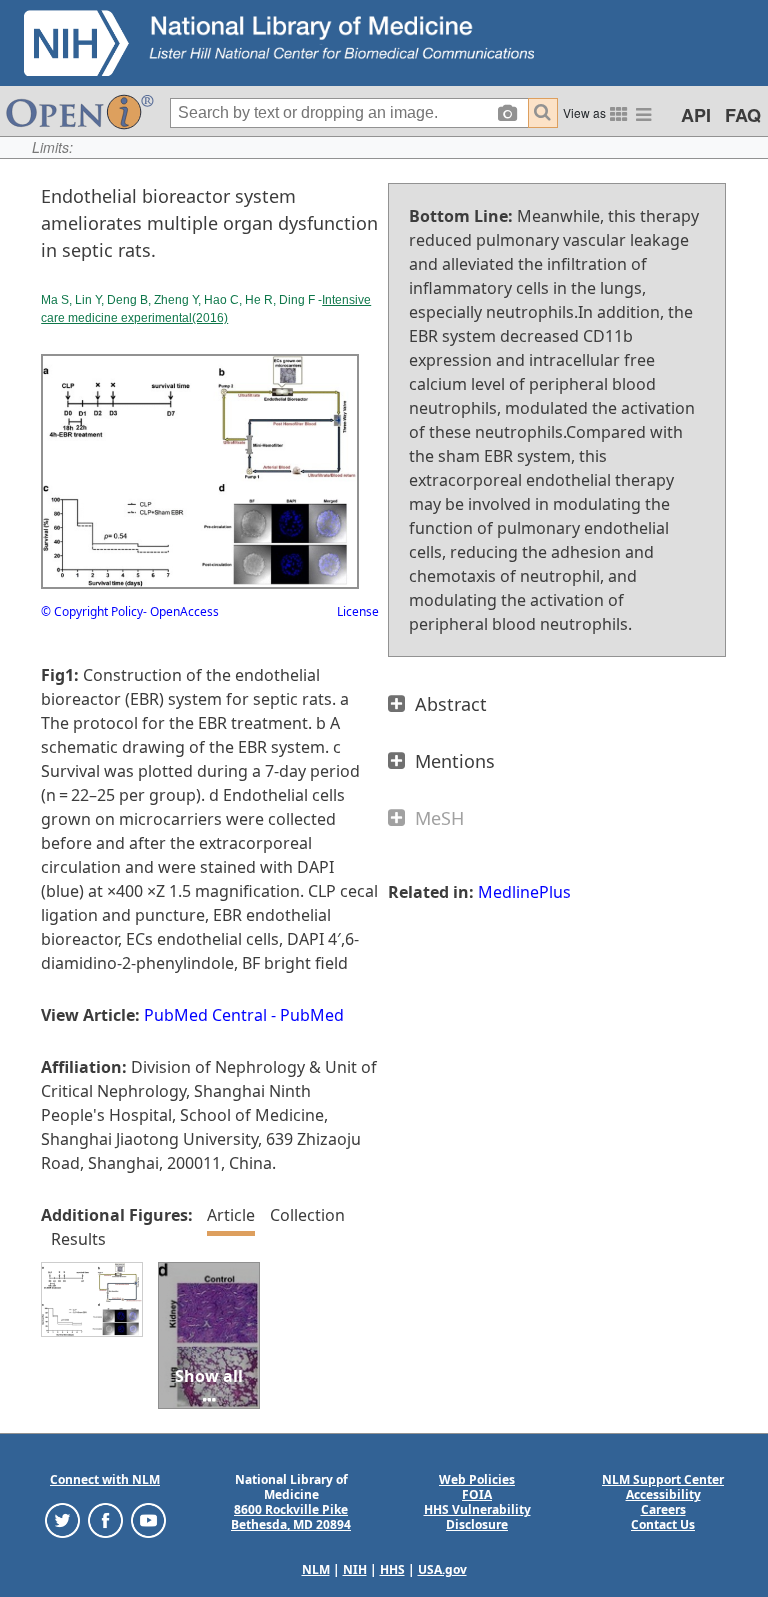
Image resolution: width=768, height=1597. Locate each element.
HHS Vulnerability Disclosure (477, 1517)
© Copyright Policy (92, 611)
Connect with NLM (105, 1479)
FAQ (743, 115)
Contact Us (663, 1524)
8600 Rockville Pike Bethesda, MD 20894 (291, 1517)
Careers (663, 1509)
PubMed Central (205, 1015)
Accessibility (663, 1494)
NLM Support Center (663, 1479)
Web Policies (477, 1479)
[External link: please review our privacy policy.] (62, 1519)
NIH (355, 1569)
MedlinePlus (524, 892)
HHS (392, 1569)
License (358, 611)
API (696, 115)
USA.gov (442, 1569)
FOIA (477, 1494)
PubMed (312, 1015)
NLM (316, 1569)
